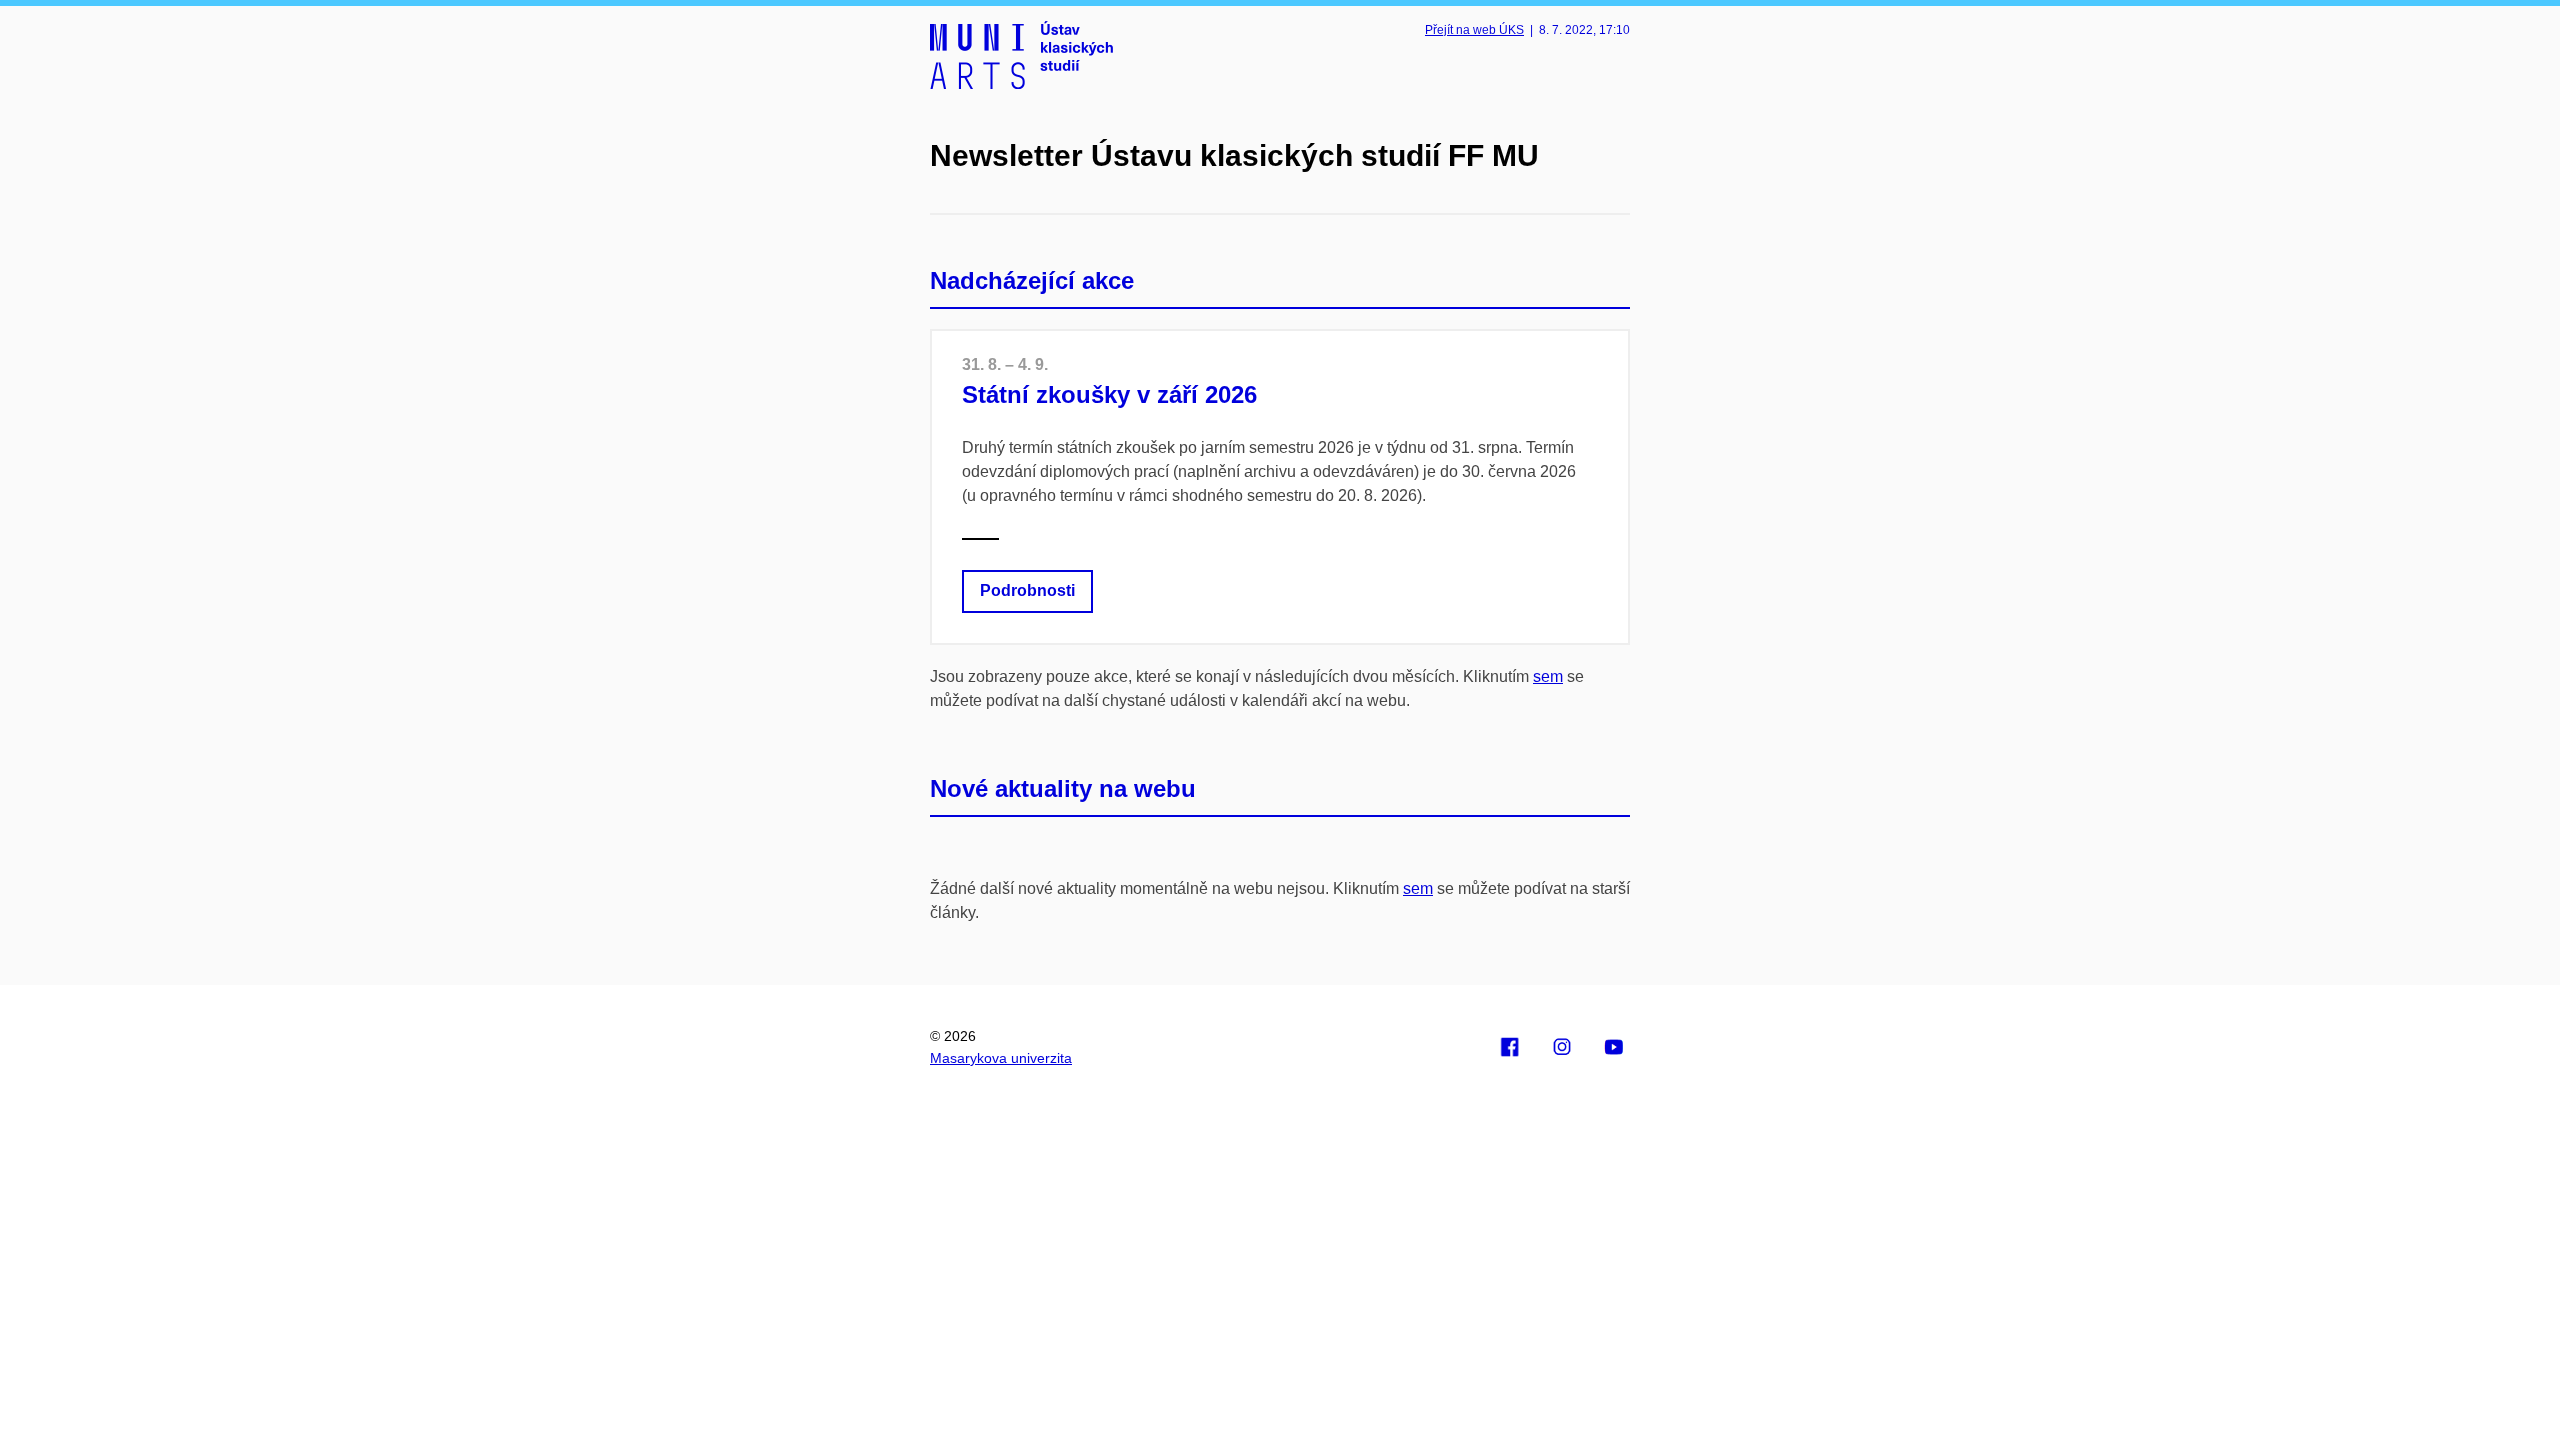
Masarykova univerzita (1001, 1058)
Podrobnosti (1027, 590)
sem (1548, 676)
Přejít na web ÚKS (1474, 30)
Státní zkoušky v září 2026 (1109, 394)
